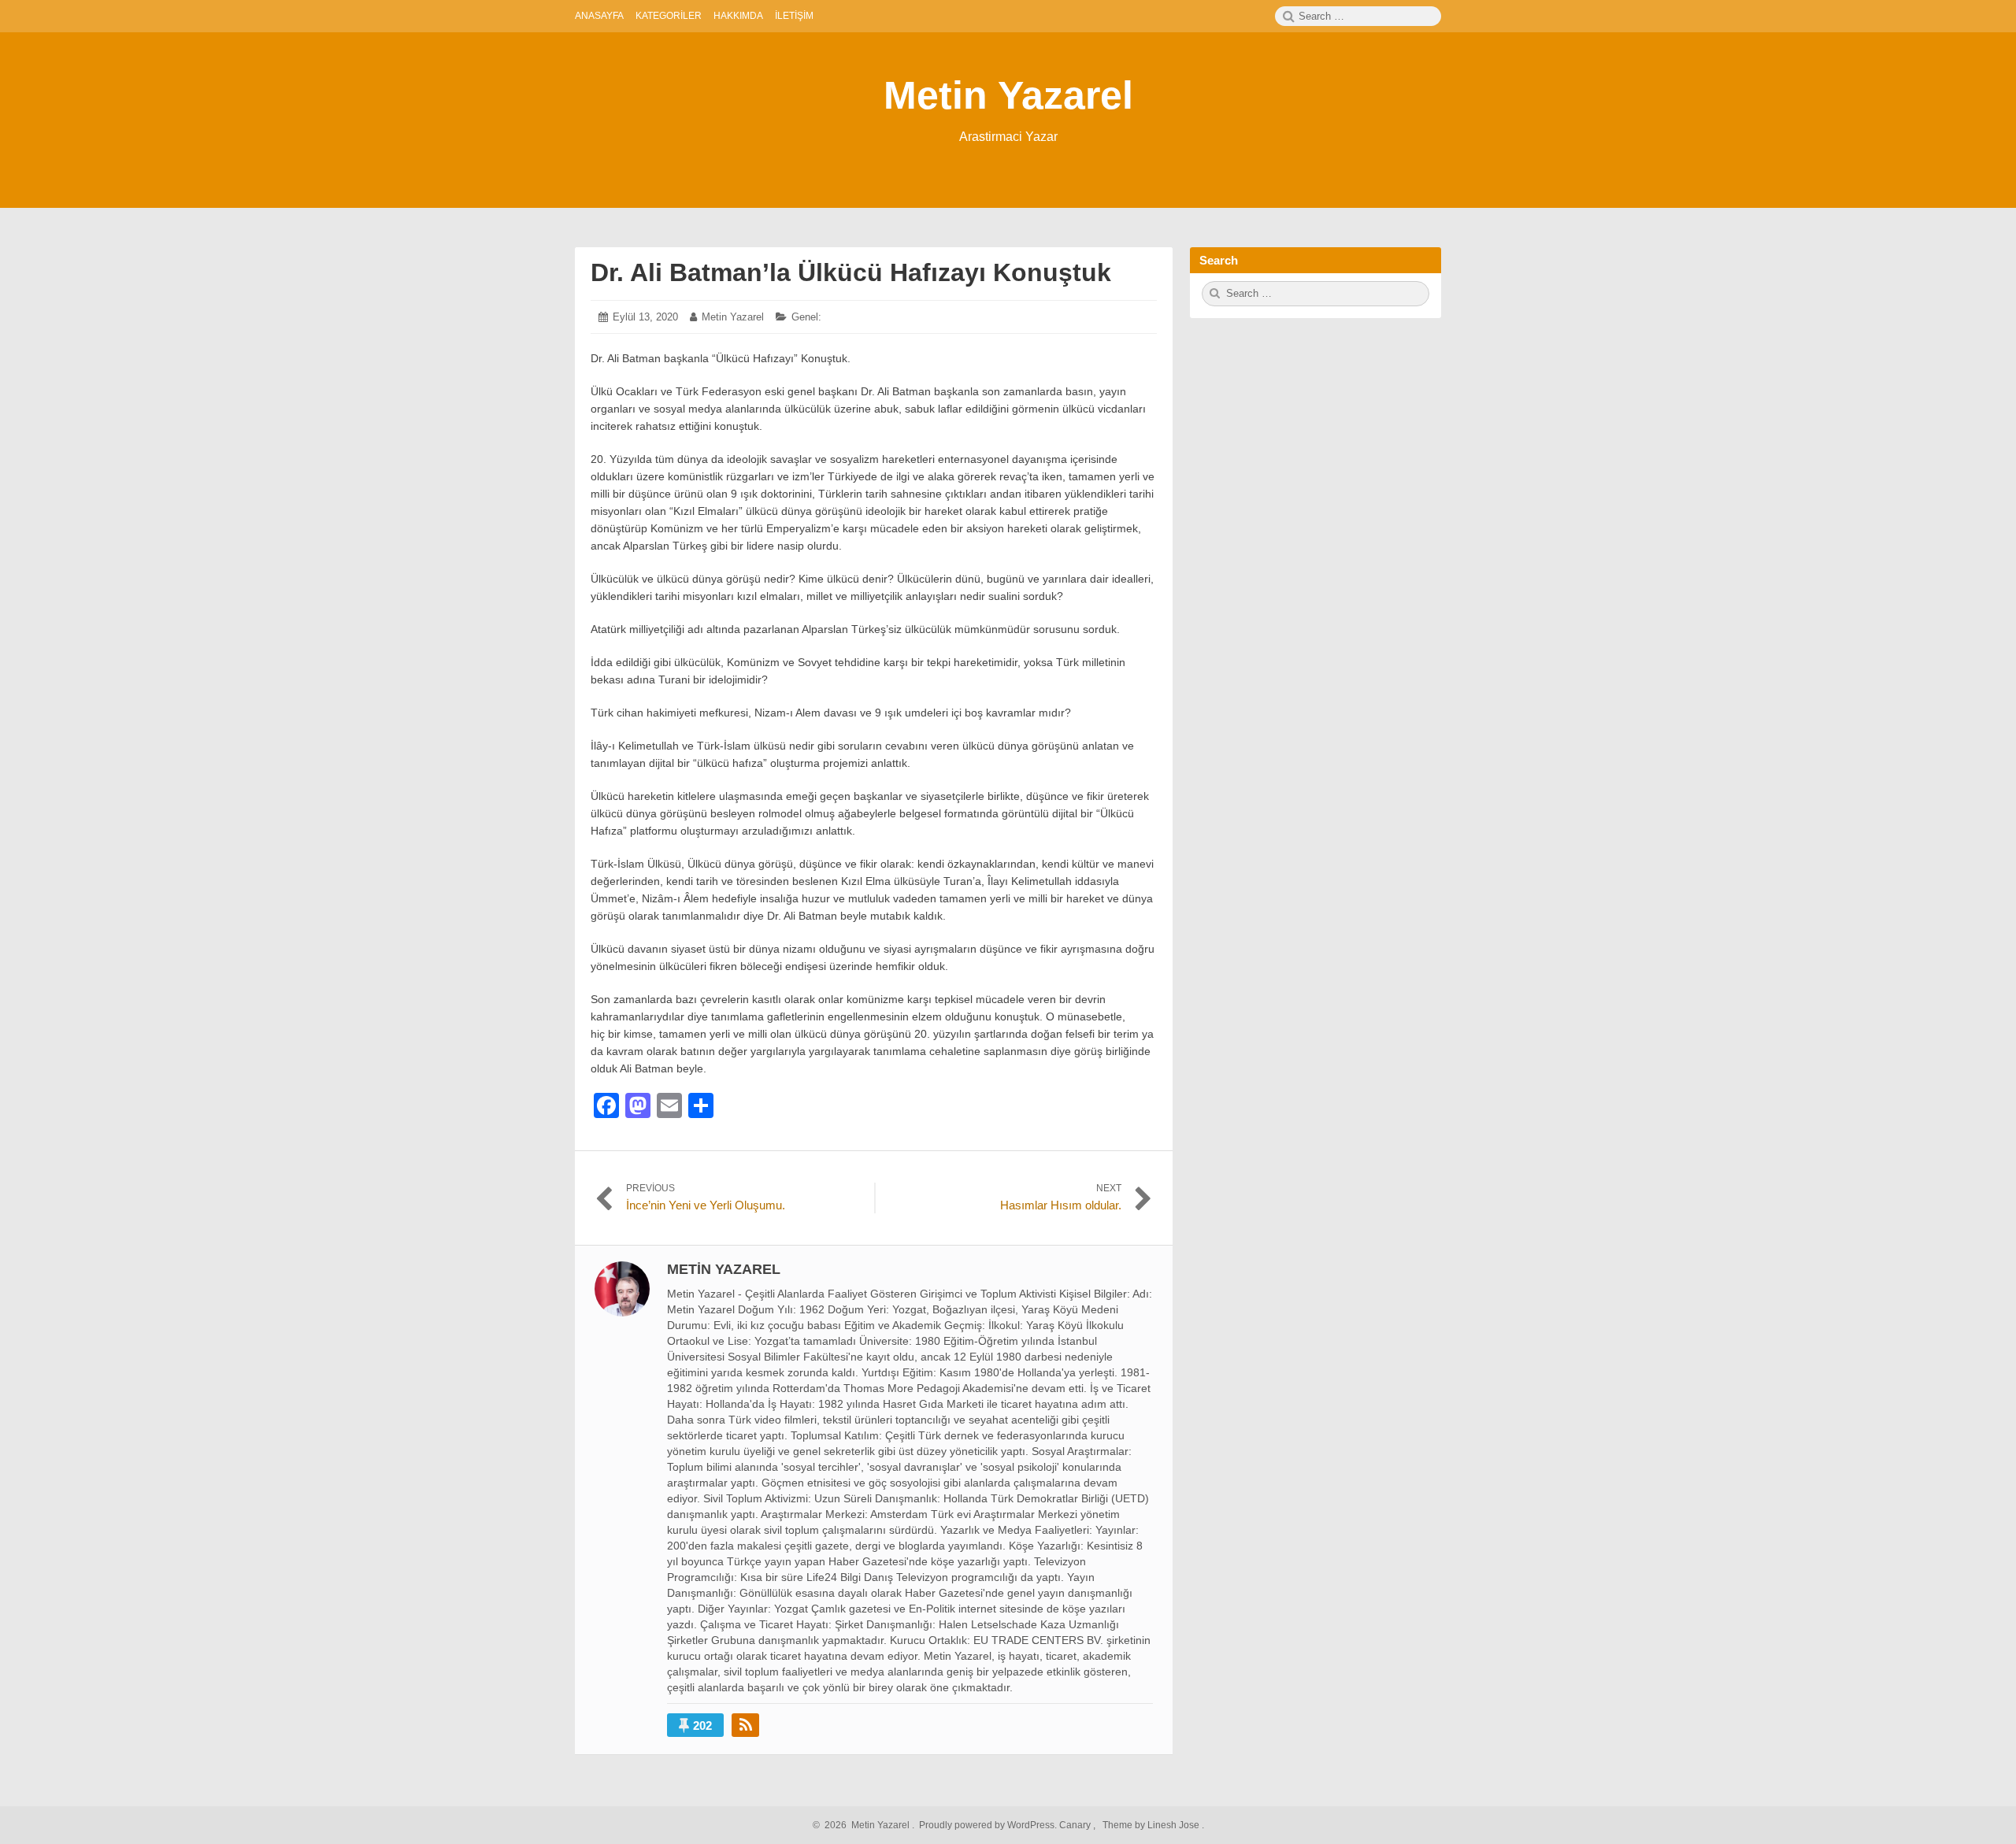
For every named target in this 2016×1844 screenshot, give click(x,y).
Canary (1076, 1825)
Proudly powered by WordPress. (988, 1825)
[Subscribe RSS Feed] (745, 1725)
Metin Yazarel (1008, 95)
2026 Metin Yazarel (865, 1825)
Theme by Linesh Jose (1152, 1825)
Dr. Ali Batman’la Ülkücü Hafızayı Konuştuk (851, 272)
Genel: (806, 317)
